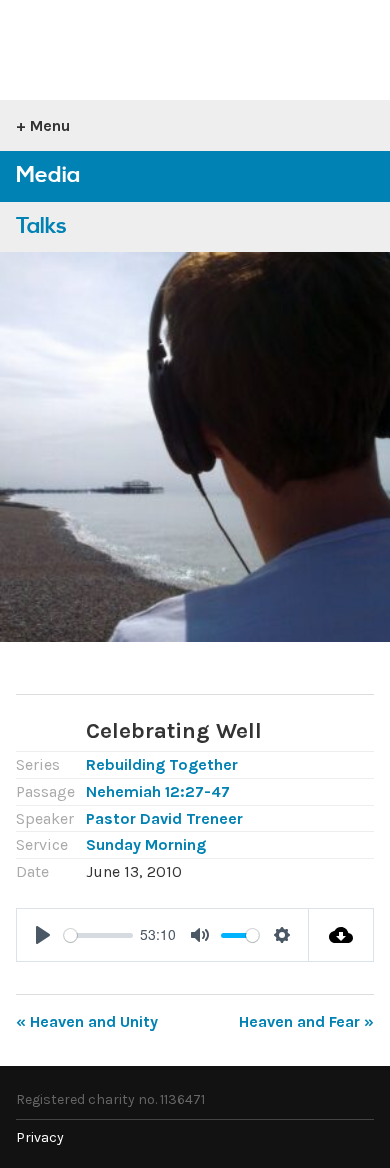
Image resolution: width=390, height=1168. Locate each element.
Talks (41, 226)
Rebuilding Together (162, 764)
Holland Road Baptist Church (125, 42)
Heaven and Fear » (306, 1021)
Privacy (40, 1137)
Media (48, 175)
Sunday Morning (146, 844)
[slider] (98, 935)
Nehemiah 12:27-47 (158, 791)
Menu (50, 125)
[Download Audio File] (341, 935)
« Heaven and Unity (87, 1021)
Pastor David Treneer (164, 818)
